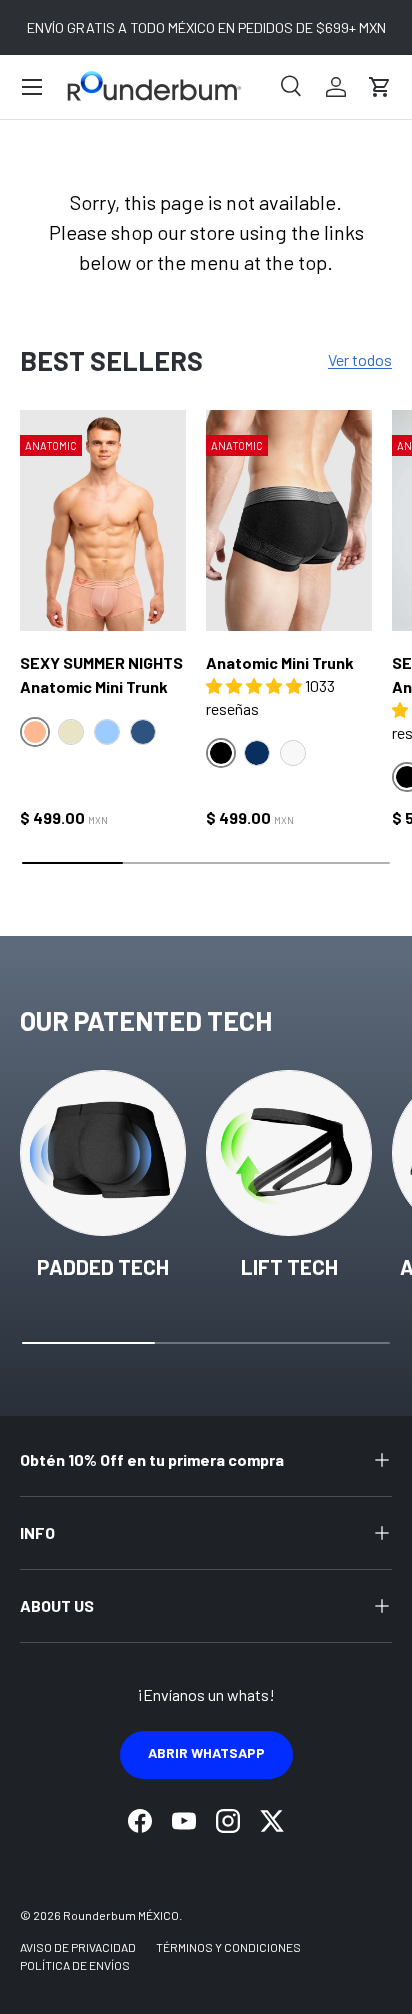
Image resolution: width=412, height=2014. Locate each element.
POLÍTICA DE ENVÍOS (75, 1965)
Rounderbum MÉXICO (121, 1915)
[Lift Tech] (289, 1153)
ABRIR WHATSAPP (206, 1752)
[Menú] (32, 87)
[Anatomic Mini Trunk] (289, 520)
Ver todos (360, 359)
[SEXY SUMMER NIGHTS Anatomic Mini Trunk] (103, 520)
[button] (380, 87)
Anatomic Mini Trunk (280, 662)
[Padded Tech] (103, 1153)
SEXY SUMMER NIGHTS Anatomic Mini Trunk (101, 674)
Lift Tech (289, 1266)
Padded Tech (103, 1266)
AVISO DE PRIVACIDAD (78, 1947)
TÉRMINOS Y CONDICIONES (228, 1947)
